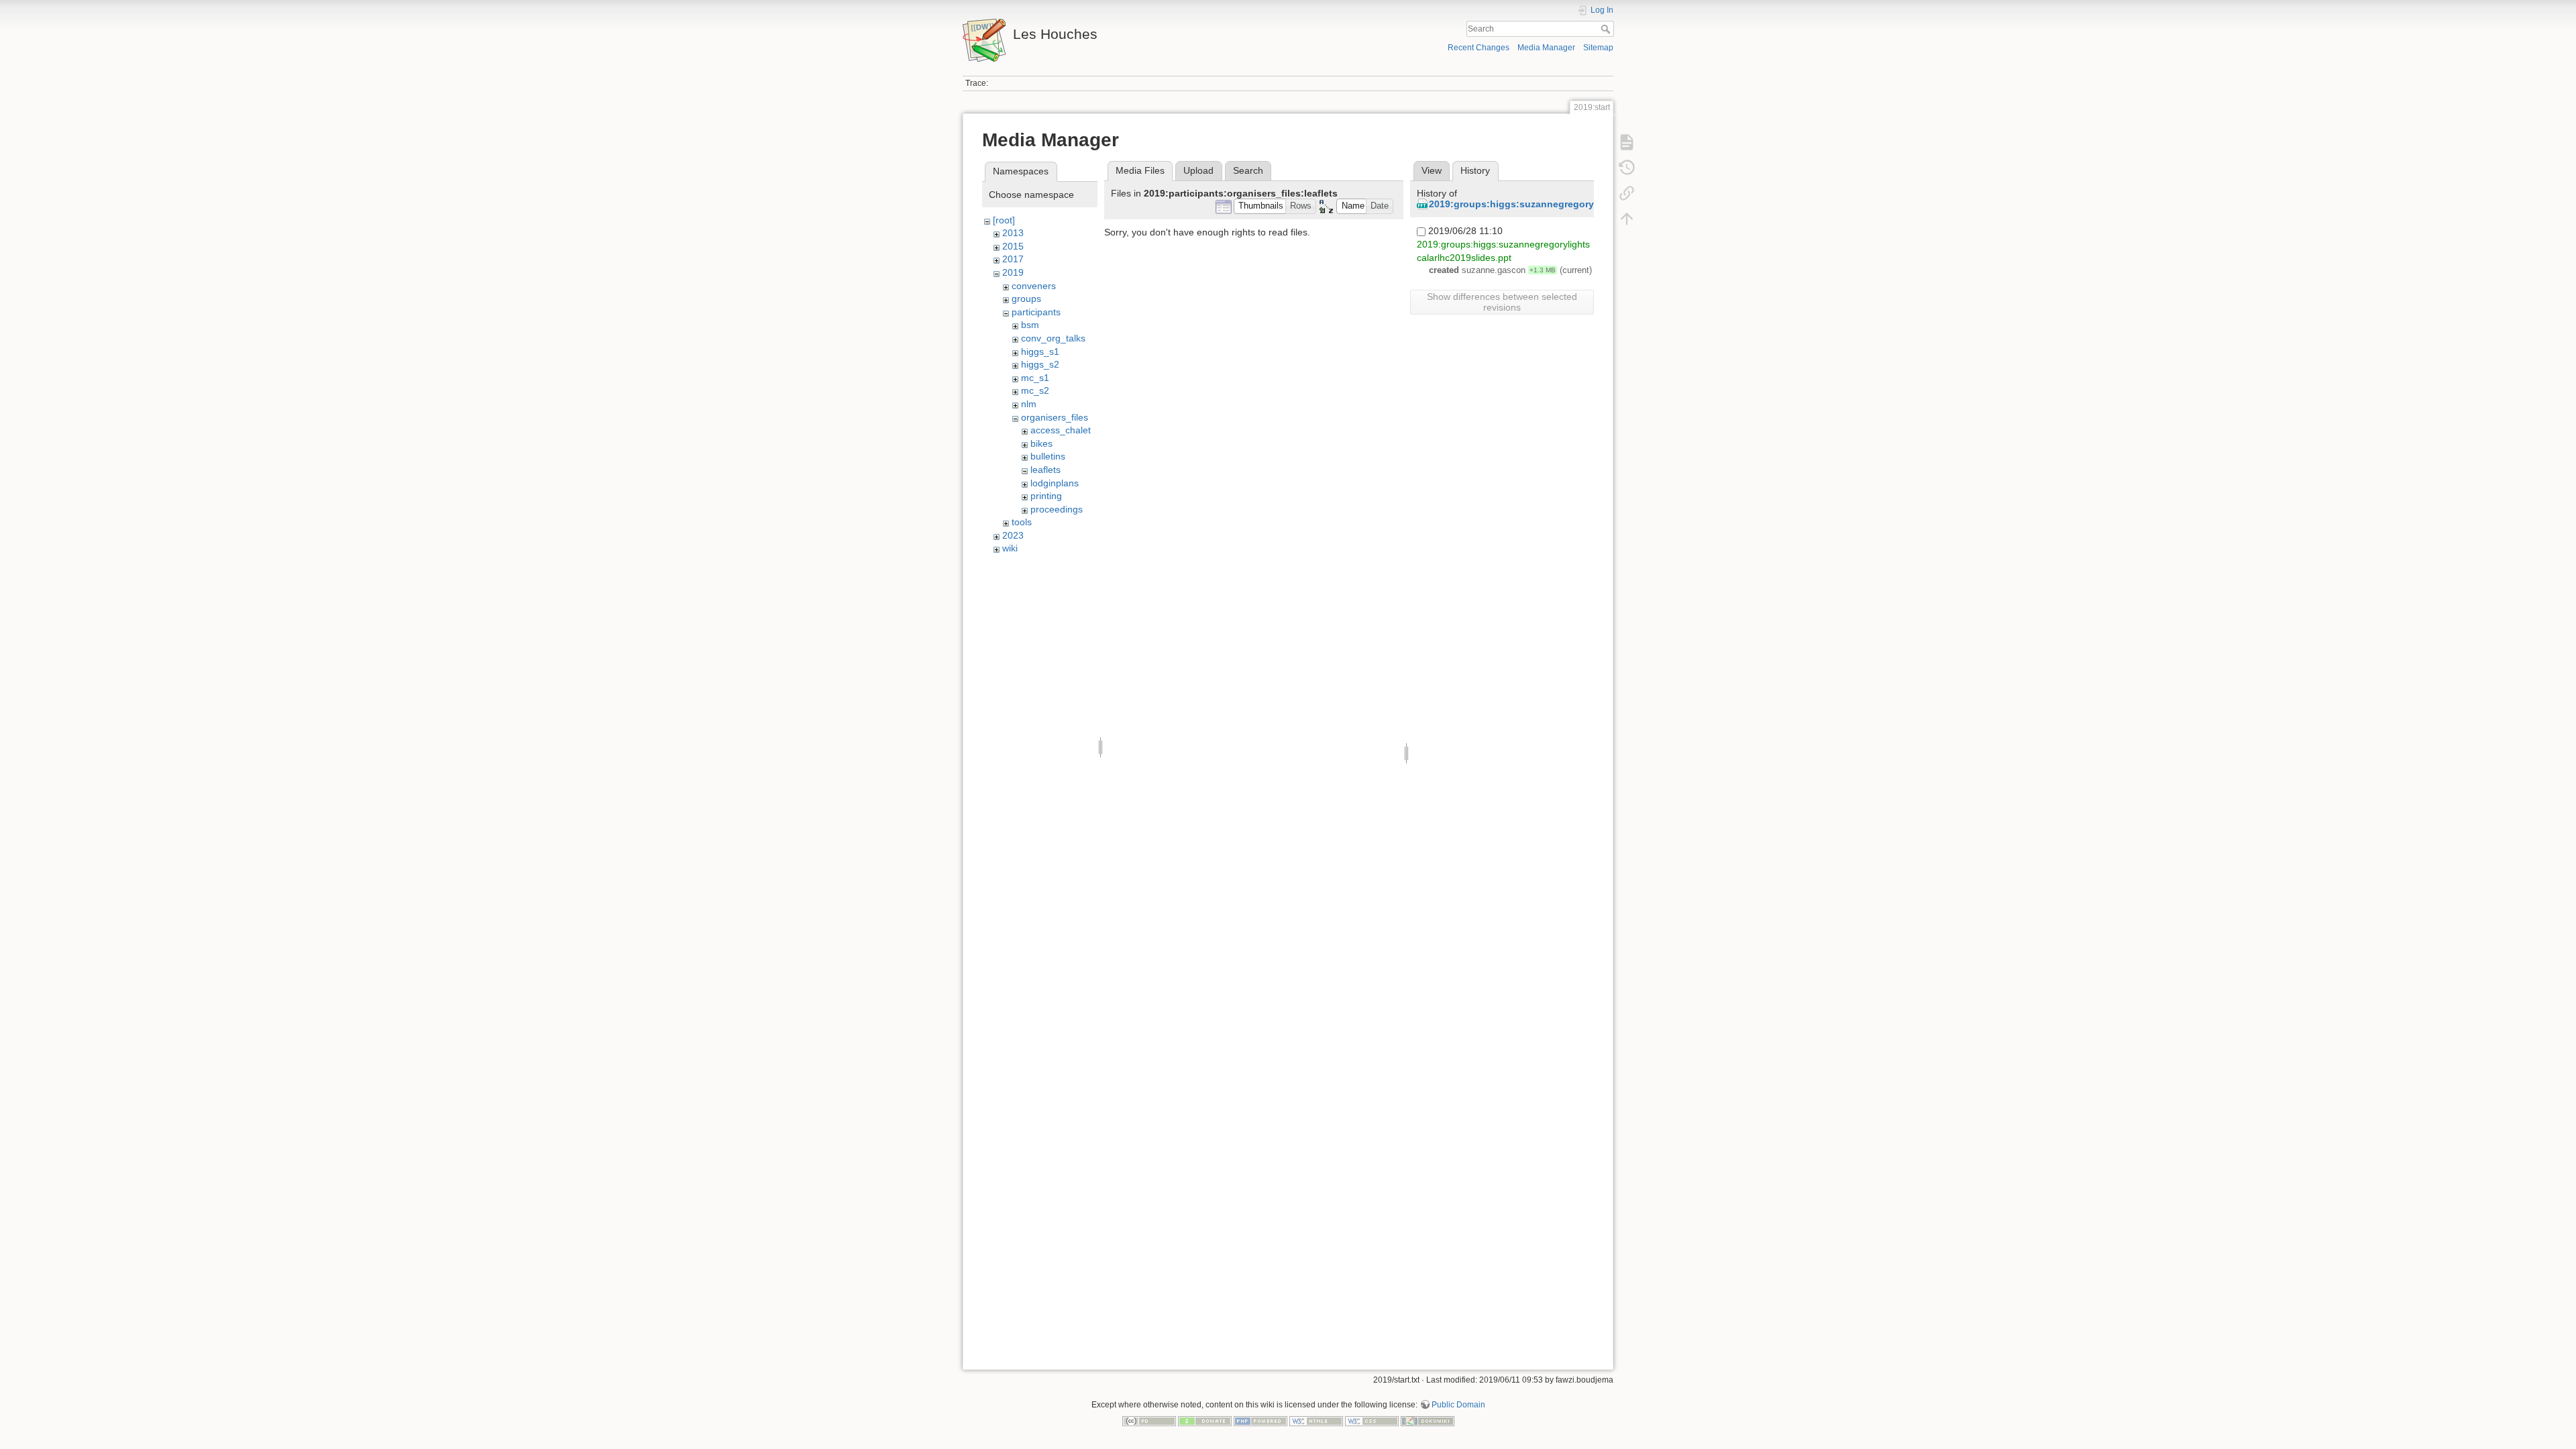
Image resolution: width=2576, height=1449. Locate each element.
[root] (1004, 220)
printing (1046, 496)
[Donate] (1205, 1420)
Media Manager (1546, 48)
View (1432, 170)
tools (1022, 522)
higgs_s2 (1040, 364)
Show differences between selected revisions (1502, 302)
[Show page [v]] (1627, 142)
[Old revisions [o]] (1627, 168)
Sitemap (1598, 48)
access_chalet (1061, 430)
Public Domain (1458, 1405)
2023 (1013, 535)
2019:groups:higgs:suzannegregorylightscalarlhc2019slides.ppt (1576, 204)
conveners (1034, 286)
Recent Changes (1479, 48)
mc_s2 (1035, 390)
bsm (1030, 325)
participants (1036, 312)
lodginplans (1055, 483)
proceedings (1057, 509)
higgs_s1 (1040, 352)
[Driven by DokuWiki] (1428, 1420)
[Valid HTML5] (1316, 1420)
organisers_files (1055, 417)
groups (1026, 299)
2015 (1013, 246)
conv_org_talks (1053, 338)
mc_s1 (1035, 378)
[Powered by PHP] (1260, 1420)
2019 (1013, 272)
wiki (1010, 548)
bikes (1041, 443)
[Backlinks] (1627, 193)
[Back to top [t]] (1627, 219)
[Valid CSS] (1372, 1420)
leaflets (1045, 470)
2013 (1013, 233)
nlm (1029, 404)
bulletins (1048, 456)
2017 (1013, 259)
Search (1607, 29)
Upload (1198, 170)
